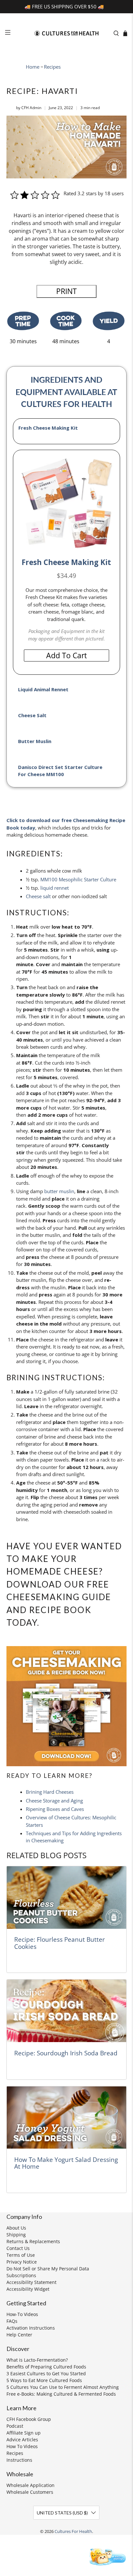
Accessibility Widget (28, 2289)
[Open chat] (107, 2556)
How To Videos (22, 2446)
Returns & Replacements (33, 2241)
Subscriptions (21, 2275)
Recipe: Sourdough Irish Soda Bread (66, 2053)
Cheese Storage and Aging (54, 1801)
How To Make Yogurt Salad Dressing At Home (66, 2163)
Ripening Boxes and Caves (55, 1809)
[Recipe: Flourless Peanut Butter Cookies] (66, 1898)
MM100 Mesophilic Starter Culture (78, 879)
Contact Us (18, 2248)
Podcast (15, 2426)
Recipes (52, 67)
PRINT (66, 291)
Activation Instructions (31, 2328)
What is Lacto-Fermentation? (37, 2360)
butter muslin (59, 1191)
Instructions (19, 2460)
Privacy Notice (22, 2262)
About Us (16, 2228)
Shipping (16, 2235)
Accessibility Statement (31, 2282)
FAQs (12, 2321)
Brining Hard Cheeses (50, 1792)
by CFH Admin (29, 108)
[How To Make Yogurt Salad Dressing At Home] (66, 2118)
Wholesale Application (31, 2485)
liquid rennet (55, 888)
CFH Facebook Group (29, 2419)
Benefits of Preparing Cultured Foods (46, 2367)
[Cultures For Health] (66, 33)
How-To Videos (22, 2314)
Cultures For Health (73, 2531)
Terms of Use (21, 2255)
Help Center (19, 2335)
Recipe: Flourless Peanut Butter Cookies (60, 1943)
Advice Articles (22, 2440)
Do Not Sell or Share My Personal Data (48, 2269)
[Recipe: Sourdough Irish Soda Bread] (66, 2011)
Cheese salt (38, 896)
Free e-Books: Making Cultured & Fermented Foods (61, 2394)
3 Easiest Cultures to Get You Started (46, 2373)
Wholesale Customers (30, 2492)
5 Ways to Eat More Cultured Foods (44, 2380)
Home (33, 67)
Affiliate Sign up (24, 2433)
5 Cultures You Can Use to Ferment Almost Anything (63, 2387)
